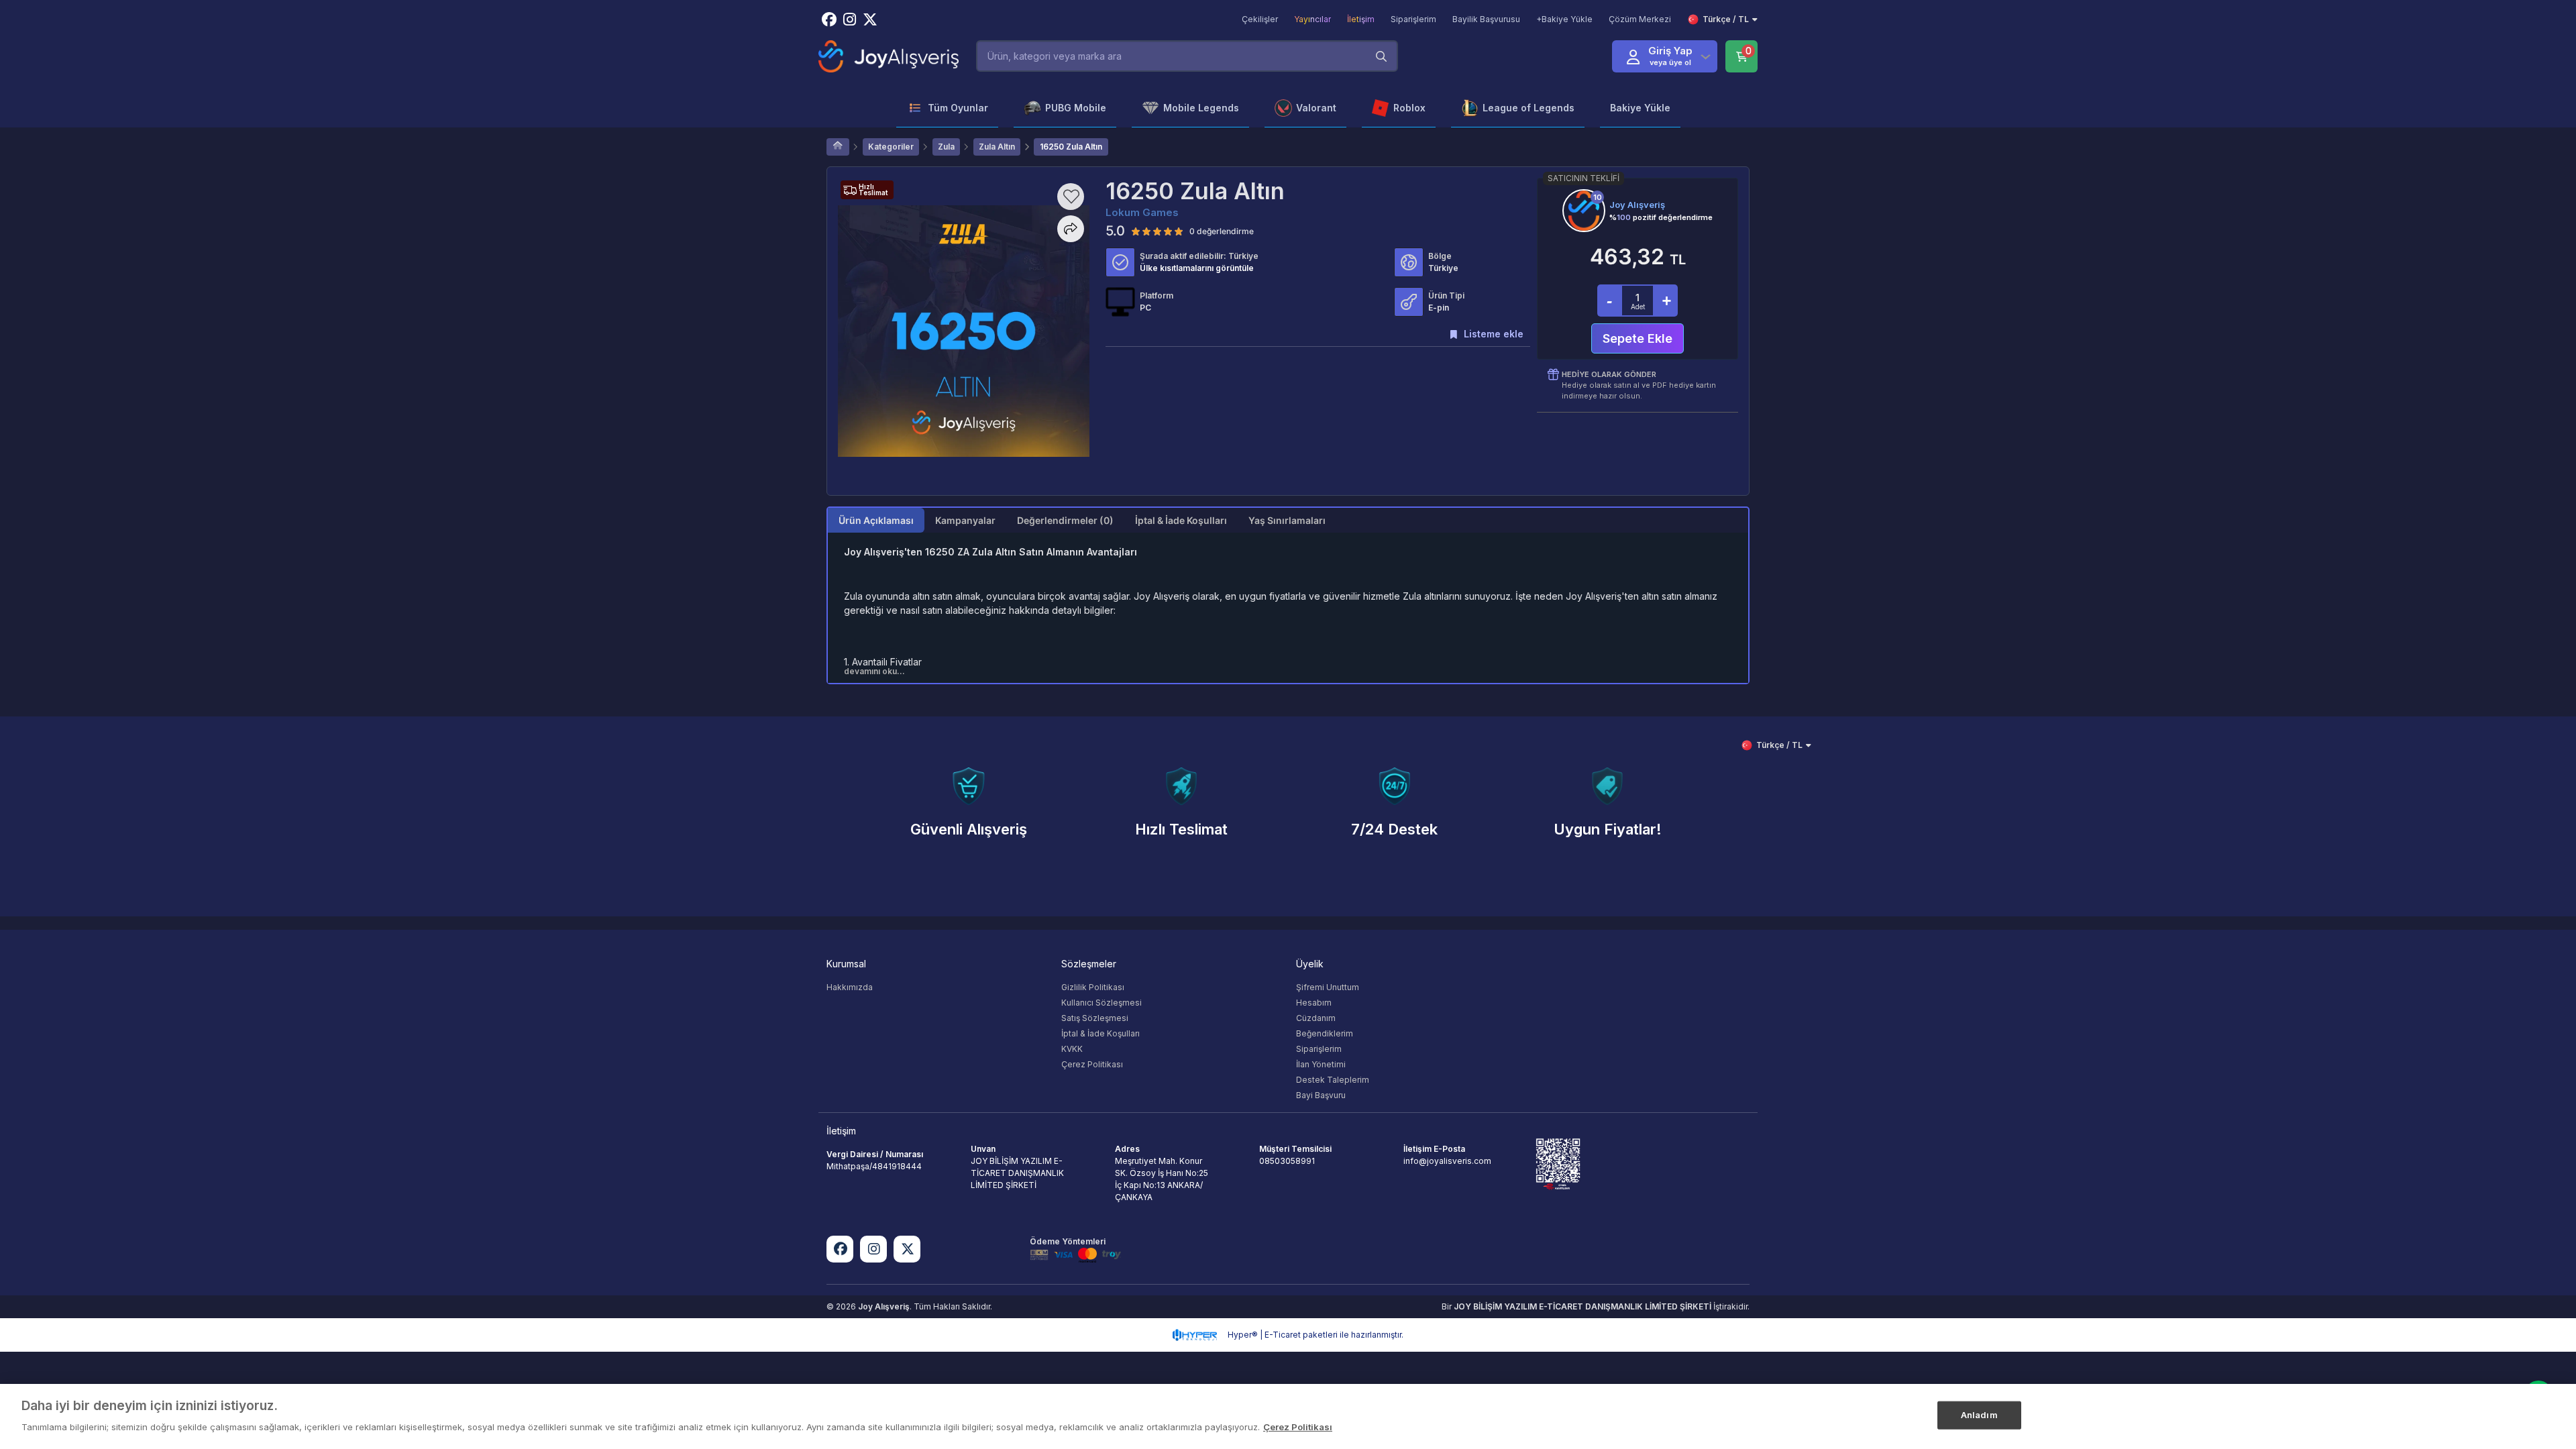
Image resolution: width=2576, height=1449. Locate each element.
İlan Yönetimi (1321, 1064)
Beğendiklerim (1325, 1033)
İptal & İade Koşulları (1101, 1033)
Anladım (1979, 1415)
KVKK (1072, 1049)
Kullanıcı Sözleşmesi (1102, 1003)
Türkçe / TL (1726, 19)
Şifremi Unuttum (1328, 987)
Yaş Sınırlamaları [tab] (1287, 520)
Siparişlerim (1319, 1049)
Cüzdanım (1316, 1018)
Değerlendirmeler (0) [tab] (1065, 520)
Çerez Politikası (1092, 1064)
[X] (907, 1249)
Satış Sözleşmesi (1095, 1018)
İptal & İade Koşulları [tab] (1181, 520)
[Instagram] (873, 1249)
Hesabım (1314, 1003)
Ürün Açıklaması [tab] (876, 520)
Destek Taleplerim (1333, 1080)
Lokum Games (1142, 212)
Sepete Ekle (1638, 338)
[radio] (1136, 231)
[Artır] (1666, 301)
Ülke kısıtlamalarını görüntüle (1197, 268)
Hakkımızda (850, 987)
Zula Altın (997, 147)
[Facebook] (840, 1249)
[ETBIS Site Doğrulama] (1558, 1164)
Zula (946, 147)
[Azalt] (1609, 301)
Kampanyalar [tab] (965, 520)
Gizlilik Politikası (1093, 987)
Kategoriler (891, 147)
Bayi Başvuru (1321, 1095)
